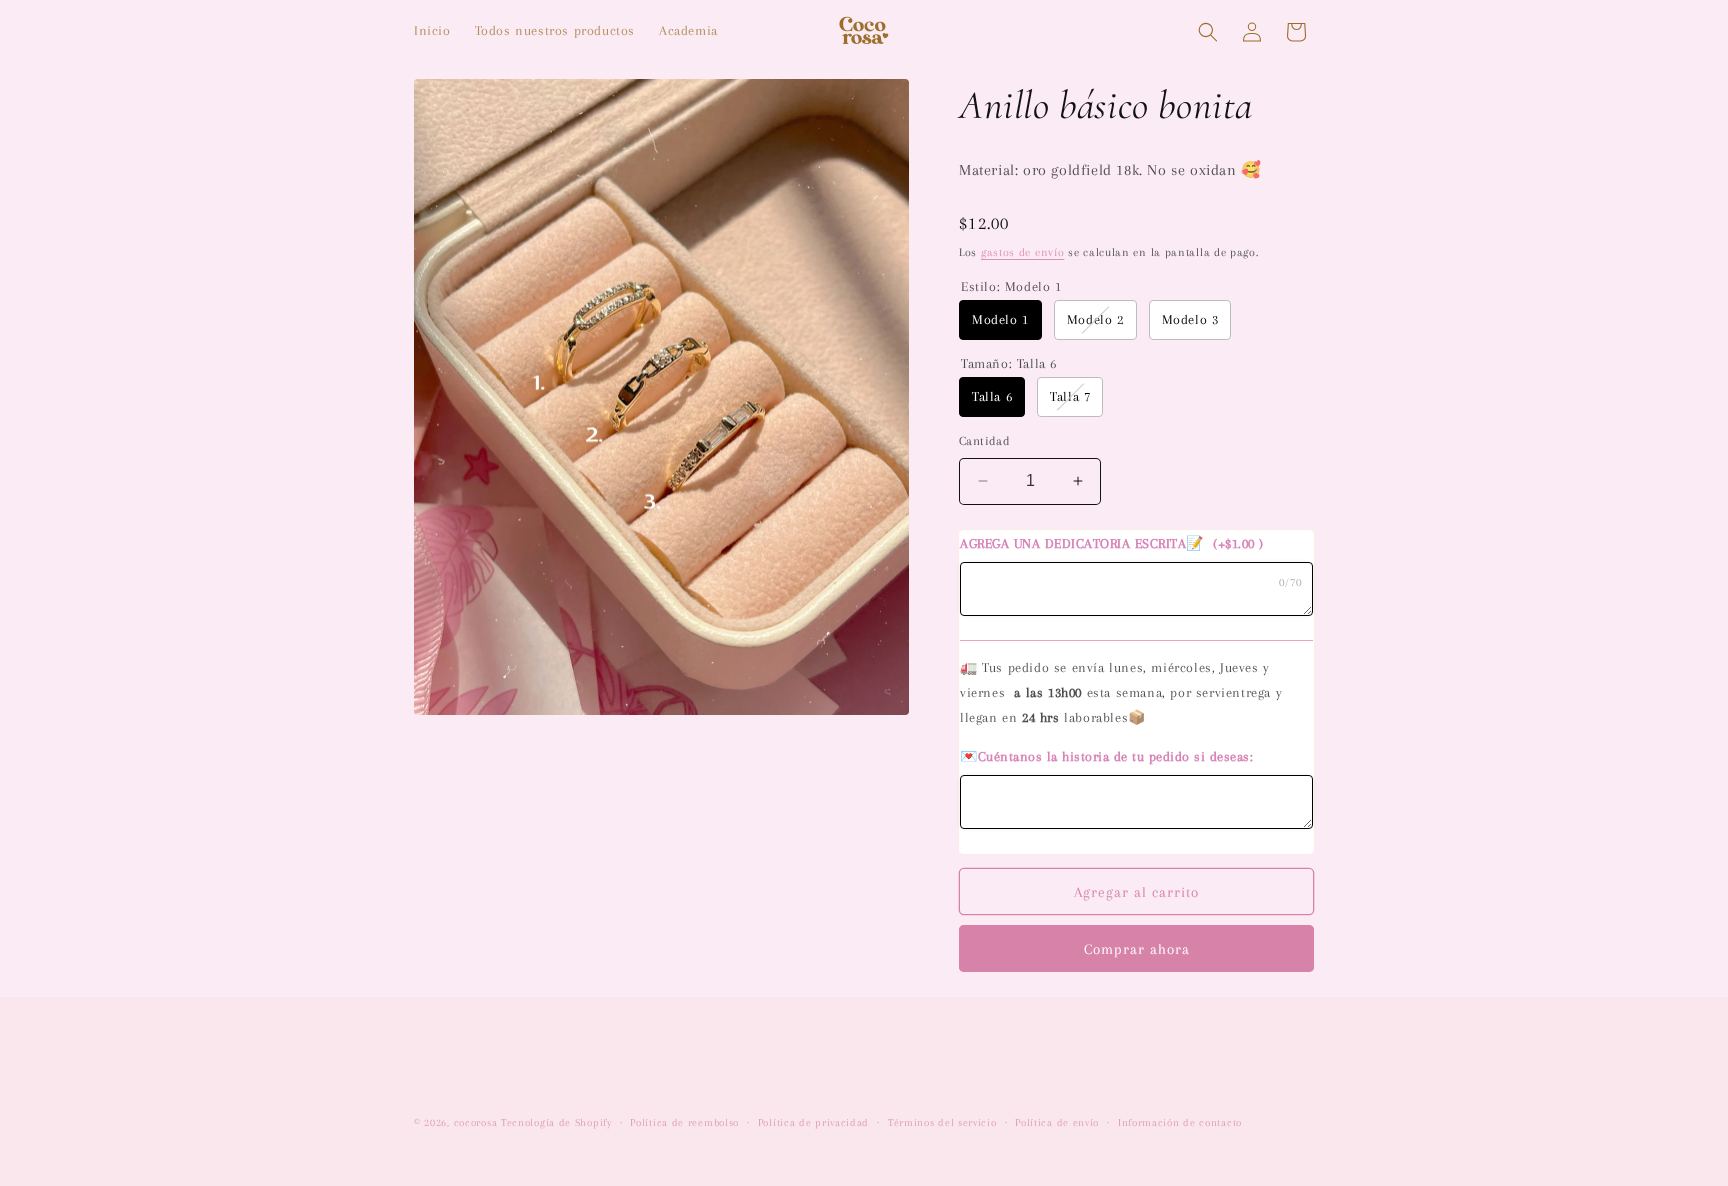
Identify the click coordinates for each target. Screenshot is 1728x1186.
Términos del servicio (942, 1122)
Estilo (1011, 286)
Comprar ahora (1137, 949)
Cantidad (984, 441)
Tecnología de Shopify (556, 1122)
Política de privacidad (813, 1122)
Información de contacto (1180, 1122)
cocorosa (476, 1122)
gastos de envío (1023, 252)
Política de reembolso (684, 1122)
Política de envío (1057, 1122)
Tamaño (1009, 363)
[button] (1208, 32)
